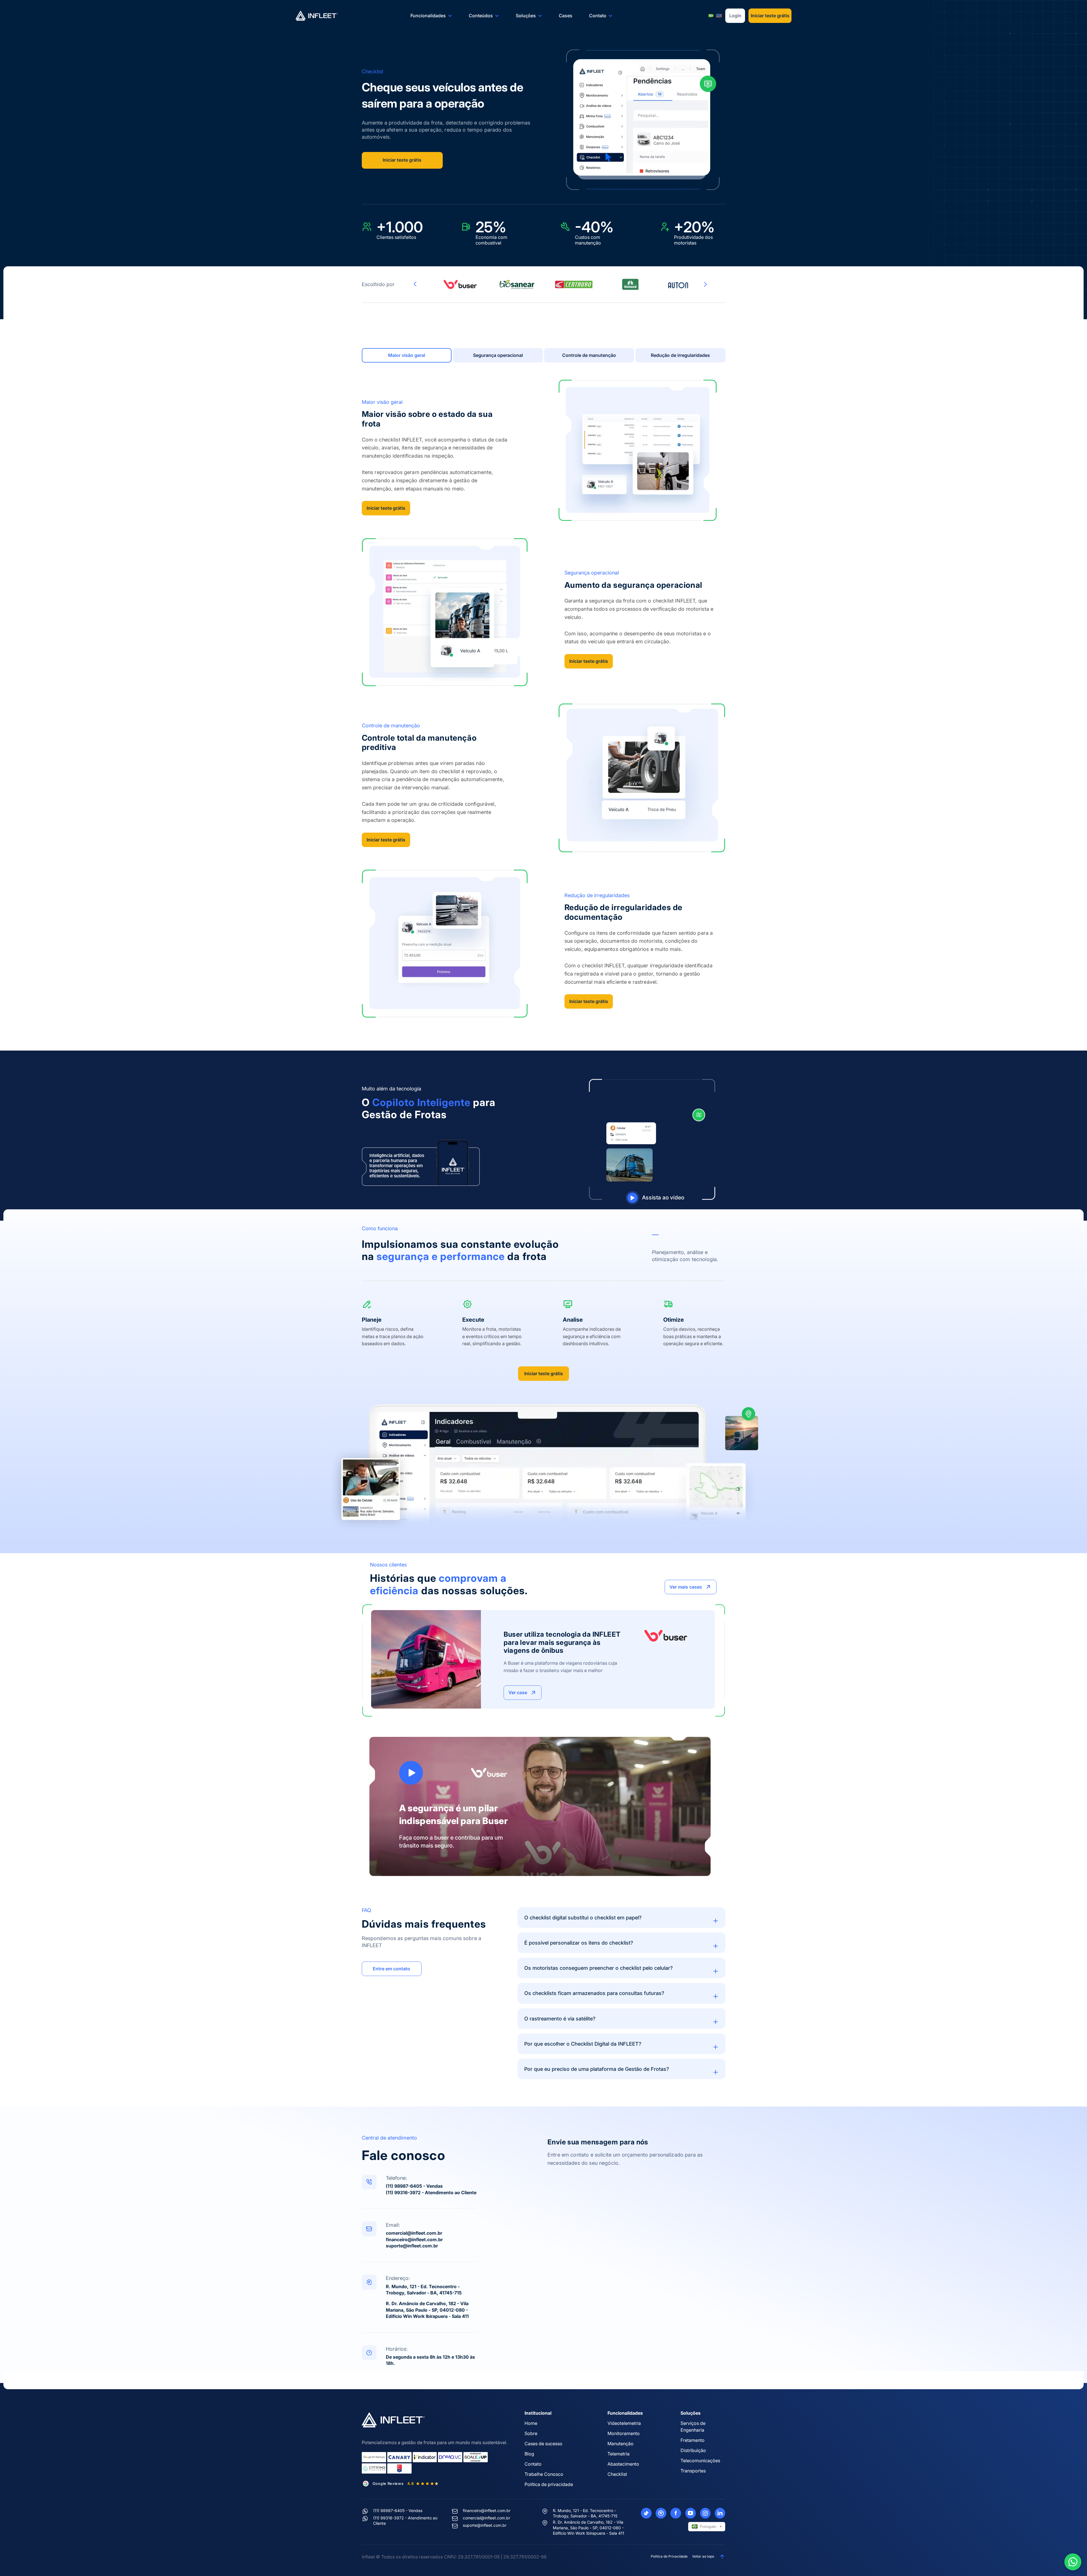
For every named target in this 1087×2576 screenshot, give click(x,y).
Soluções (526, 16)
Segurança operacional (498, 355)
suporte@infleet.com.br (412, 2246)
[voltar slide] (415, 284)
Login (735, 16)
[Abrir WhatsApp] (1073, 2562)
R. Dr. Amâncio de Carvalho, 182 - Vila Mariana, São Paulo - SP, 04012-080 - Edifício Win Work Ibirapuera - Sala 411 (427, 2310)
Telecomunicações (700, 2461)
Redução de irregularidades (680, 355)
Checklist (617, 2474)
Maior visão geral (407, 355)
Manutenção (620, 2444)
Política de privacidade (549, 2484)
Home (531, 2423)
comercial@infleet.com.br (414, 2233)
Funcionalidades (428, 16)
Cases (566, 16)
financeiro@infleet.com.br (414, 2239)
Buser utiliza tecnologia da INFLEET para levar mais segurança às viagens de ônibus (562, 1642)
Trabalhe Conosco (544, 2474)
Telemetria (619, 2454)
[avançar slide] (705, 284)
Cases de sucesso (543, 2444)
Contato (598, 16)
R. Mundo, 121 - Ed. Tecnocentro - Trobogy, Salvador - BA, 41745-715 (585, 2513)
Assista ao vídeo (663, 1197)
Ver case (518, 1692)
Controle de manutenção (589, 355)
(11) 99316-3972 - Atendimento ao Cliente (431, 2193)
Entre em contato (391, 1969)
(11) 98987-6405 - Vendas (414, 2186)
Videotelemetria (624, 2423)
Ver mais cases (686, 1587)
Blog (529, 2454)
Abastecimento (623, 2464)
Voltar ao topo (703, 2556)
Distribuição (693, 2450)
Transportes (693, 2471)
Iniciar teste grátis (770, 16)
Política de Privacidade (669, 2556)
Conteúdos (481, 16)
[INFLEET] (317, 16)
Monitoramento (624, 2433)
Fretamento (693, 2440)
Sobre (531, 2433)
